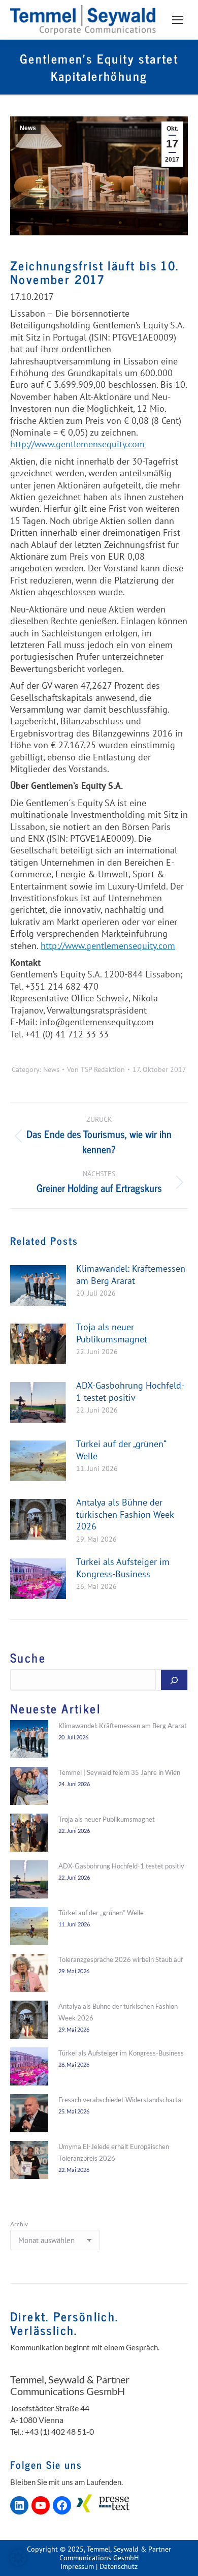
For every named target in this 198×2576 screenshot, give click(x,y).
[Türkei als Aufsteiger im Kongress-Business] (29, 2068)
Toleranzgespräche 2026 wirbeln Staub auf (121, 1959)
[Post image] (38, 1285)
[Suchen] (174, 1680)
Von (96, 1070)
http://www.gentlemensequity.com (77, 444)
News (28, 128)
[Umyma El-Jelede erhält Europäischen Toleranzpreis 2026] (29, 2162)
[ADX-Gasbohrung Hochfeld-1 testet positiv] (29, 1881)
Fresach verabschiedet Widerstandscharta (120, 2100)
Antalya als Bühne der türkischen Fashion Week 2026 (125, 1514)
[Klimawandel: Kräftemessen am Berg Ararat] (29, 1741)
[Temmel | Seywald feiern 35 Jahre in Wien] (29, 1788)
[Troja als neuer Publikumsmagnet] (29, 1834)
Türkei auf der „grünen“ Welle (121, 1450)
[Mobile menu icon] (178, 20)
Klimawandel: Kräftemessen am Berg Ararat (131, 1274)
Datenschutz (119, 2566)
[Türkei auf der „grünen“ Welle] (29, 1928)
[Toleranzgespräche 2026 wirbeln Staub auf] (29, 1975)
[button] (18, 2558)
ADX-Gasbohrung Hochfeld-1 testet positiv (130, 1391)
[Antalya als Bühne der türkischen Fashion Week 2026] (29, 2021)
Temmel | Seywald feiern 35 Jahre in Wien (119, 1772)
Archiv (19, 2224)
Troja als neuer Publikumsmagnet (112, 1333)
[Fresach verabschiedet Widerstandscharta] (29, 2115)
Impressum (77, 2566)
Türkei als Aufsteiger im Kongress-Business (123, 1568)
